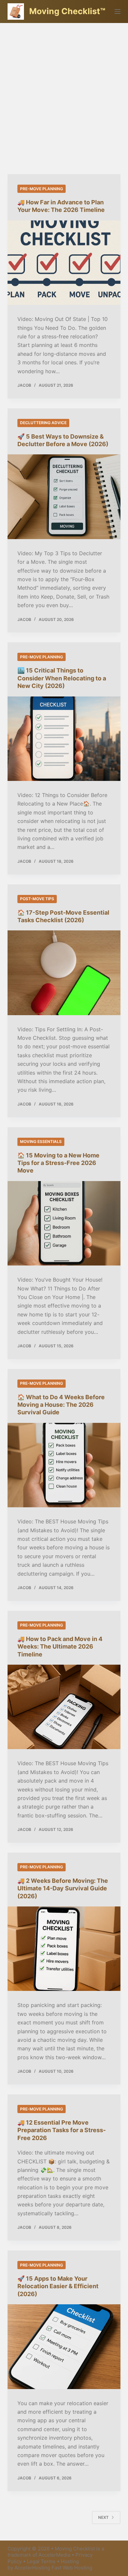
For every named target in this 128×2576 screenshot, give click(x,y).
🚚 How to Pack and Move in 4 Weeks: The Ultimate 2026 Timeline (60, 1647)
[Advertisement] (64, 90)
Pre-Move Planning (42, 189)
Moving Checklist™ (67, 11)
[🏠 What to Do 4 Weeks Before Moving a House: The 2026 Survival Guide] (64, 1465)
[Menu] (117, 11)
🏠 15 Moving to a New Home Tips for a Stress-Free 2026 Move (58, 1163)
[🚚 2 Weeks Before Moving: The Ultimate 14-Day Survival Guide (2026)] (64, 1949)
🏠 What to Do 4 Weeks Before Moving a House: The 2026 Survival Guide (61, 1405)
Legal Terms (41, 2561)
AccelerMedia (54, 2555)
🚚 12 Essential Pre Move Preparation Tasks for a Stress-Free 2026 (62, 2130)
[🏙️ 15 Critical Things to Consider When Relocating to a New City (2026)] (64, 739)
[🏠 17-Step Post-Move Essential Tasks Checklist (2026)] (64, 973)
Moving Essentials (41, 1141)
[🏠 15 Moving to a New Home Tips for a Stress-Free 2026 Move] (64, 1223)
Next (103, 2517)
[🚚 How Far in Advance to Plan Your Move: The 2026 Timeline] (64, 263)
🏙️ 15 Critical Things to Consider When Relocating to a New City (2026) (62, 678)
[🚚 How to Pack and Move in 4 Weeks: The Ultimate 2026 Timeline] (64, 1707)
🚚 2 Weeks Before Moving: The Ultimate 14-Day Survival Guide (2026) (63, 1888)
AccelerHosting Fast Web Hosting (53, 2568)
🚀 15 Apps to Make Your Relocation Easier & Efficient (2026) (58, 2286)
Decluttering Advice (43, 423)
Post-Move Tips (37, 899)
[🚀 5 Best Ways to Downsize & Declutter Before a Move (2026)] (64, 497)
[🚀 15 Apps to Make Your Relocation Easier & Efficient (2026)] (64, 2347)
